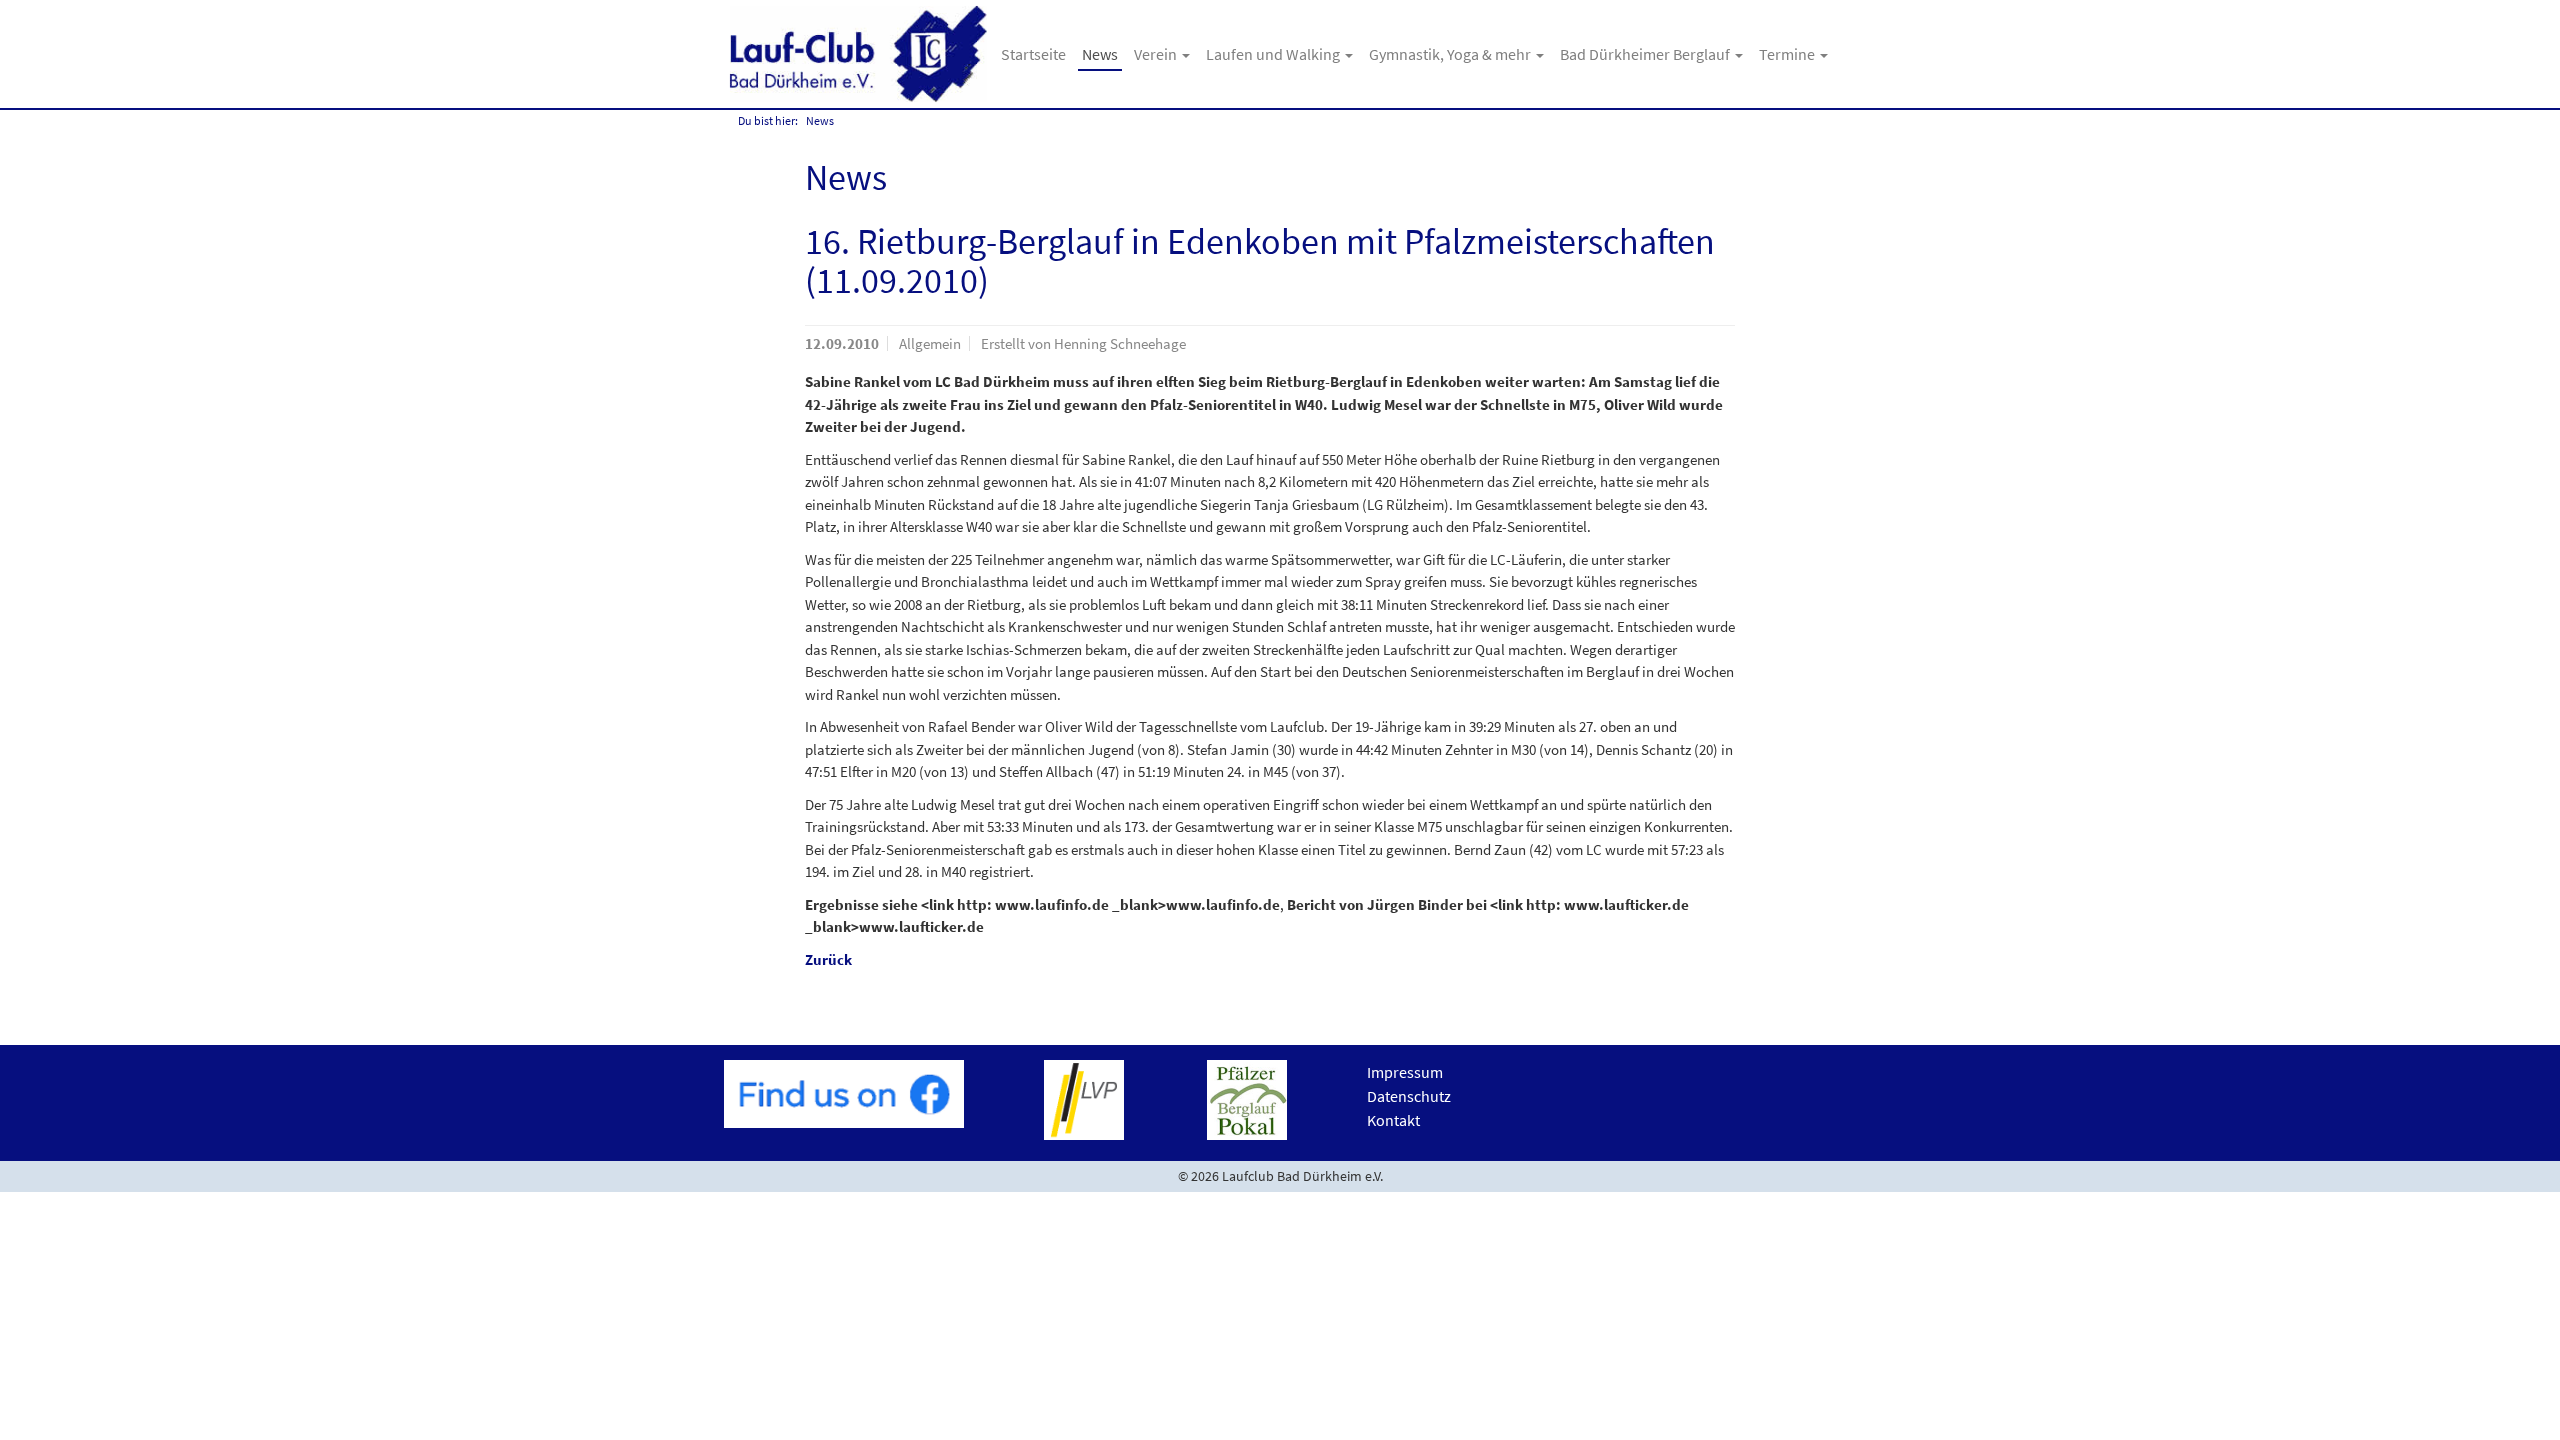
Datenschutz (1409, 1096)
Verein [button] (1157, 54)
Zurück (828, 959)
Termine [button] (1788, 54)
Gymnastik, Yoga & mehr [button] (1451, 54)
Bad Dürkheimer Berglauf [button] (1646, 54)
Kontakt (1393, 1120)
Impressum (1405, 1072)
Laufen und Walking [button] (1274, 54)
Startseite (1033, 54)
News (1100, 54)
